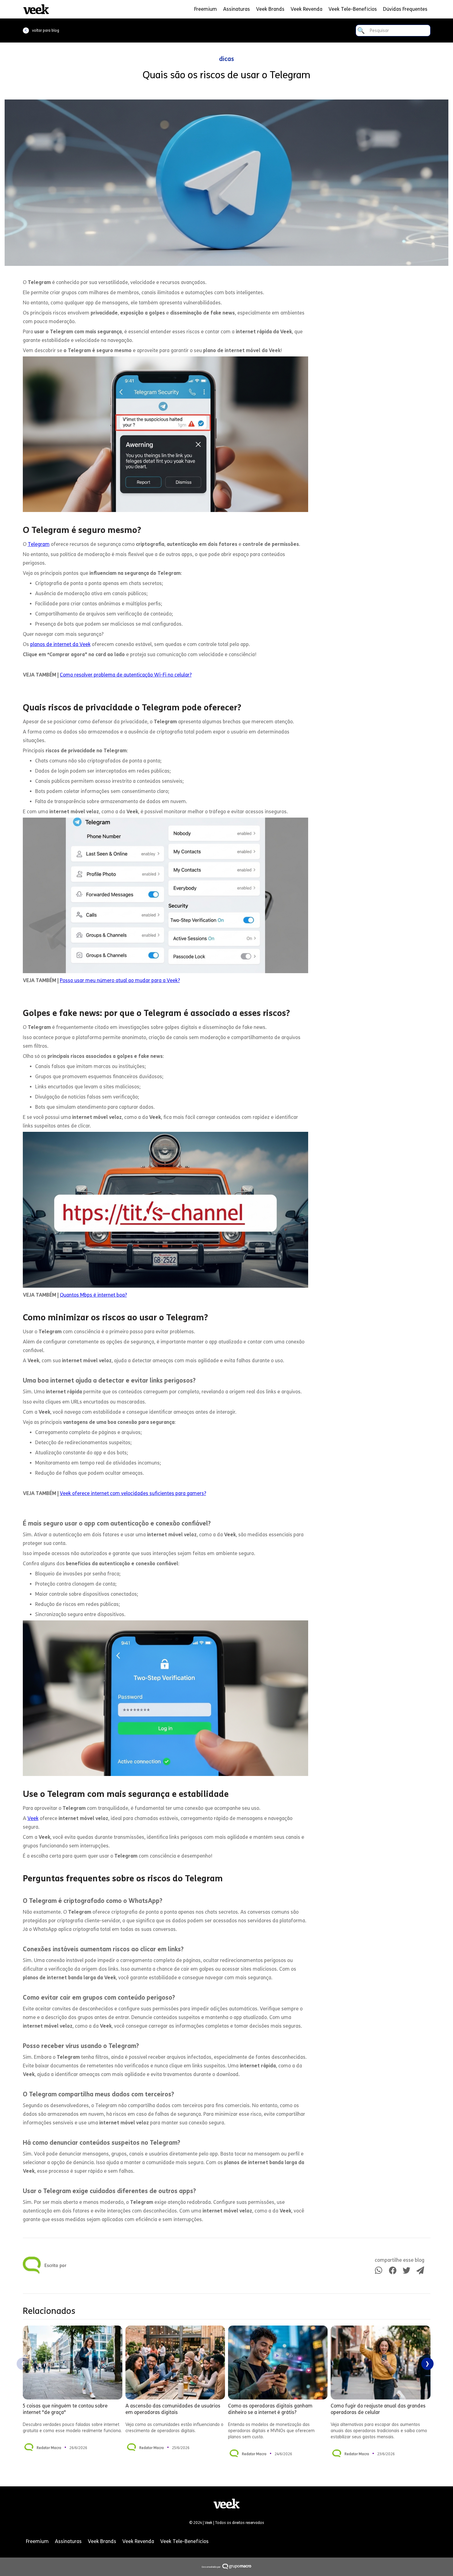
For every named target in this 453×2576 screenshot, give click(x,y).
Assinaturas (237, 9)
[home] (36, 9)
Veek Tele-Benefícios (353, 9)
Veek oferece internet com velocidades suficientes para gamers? (133, 1493)
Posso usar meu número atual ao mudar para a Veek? (120, 980)
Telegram (39, 544)
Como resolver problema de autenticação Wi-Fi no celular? (126, 675)
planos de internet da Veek (60, 644)
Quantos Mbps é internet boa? (93, 1295)
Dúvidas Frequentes (405, 9)
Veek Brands (270, 9)
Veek (33, 1818)
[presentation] (23, 2364)
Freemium (206, 9)
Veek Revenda (306, 9)
